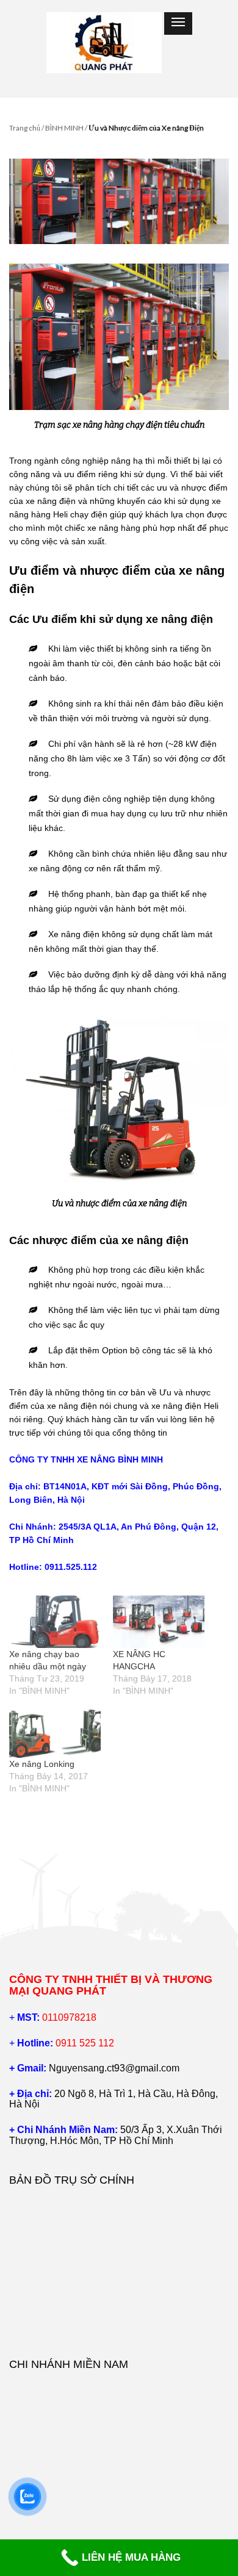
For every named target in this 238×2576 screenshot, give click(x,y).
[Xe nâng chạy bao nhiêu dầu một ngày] (55, 1622)
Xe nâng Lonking (42, 1764)
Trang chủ (25, 128)
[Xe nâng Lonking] (55, 1732)
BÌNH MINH (64, 128)
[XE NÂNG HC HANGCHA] (159, 1622)
